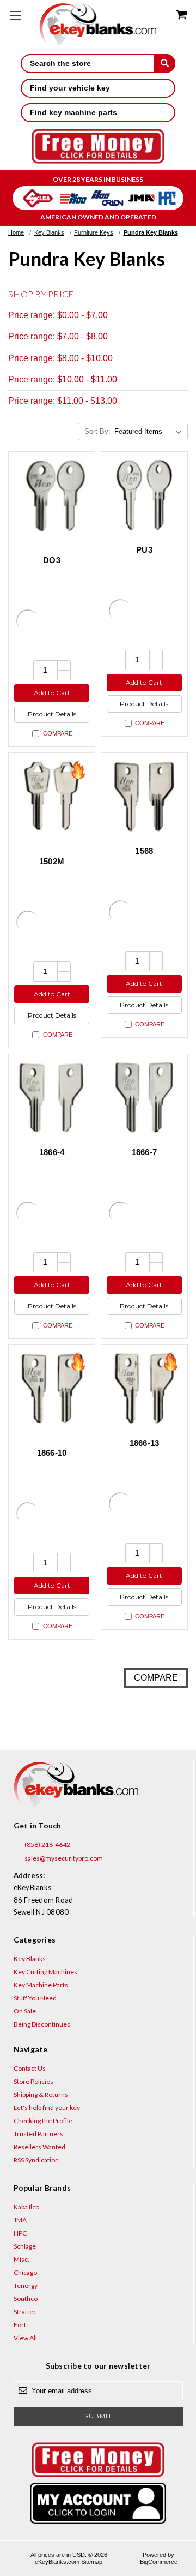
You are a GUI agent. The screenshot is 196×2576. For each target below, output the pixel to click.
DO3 (52, 560)
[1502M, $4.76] (52, 796)
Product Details (52, 714)
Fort (20, 2325)
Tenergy (26, 2285)
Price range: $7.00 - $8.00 (58, 336)
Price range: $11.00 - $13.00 (63, 401)
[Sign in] (98, 2503)
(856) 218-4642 (47, 1845)
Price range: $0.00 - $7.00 (58, 315)
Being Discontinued (42, 2024)
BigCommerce (159, 2562)
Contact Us (30, 2068)
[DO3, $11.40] (52, 495)
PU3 (144, 550)
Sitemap (92, 2562)
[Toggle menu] (15, 15)
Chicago (25, 2272)
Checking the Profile (43, 2121)
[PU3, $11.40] (144, 495)
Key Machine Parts (41, 1985)
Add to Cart (52, 693)
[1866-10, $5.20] (52, 1388)
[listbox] (150, 432)
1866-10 (52, 1453)
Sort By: (97, 431)
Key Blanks (30, 1959)
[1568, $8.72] (144, 796)
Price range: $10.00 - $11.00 (63, 379)
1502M (52, 861)
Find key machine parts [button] (73, 112)
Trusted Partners (38, 2134)
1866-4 (52, 1152)
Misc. (22, 2259)
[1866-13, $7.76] (144, 1388)
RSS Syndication (36, 2160)
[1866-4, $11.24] (52, 1097)
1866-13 (145, 1443)
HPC (20, 2233)
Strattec (25, 2312)
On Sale (25, 2011)
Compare (58, 733)
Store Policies (33, 2081)
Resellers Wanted (39, 2147)
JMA (20, 2220)
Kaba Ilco (26, 2207)
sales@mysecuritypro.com (63, 1858)
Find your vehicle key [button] (70, 88)
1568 (144, 851)
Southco (26, 2299)
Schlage (25, 2246)
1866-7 (145, 1152)
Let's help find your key (47, 2108)
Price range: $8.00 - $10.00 (60, 358)
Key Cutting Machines (45, 1972)
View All (25, 2338)
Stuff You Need (35, 1998)
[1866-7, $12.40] (144, 1097)
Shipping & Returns (41, 2094)
